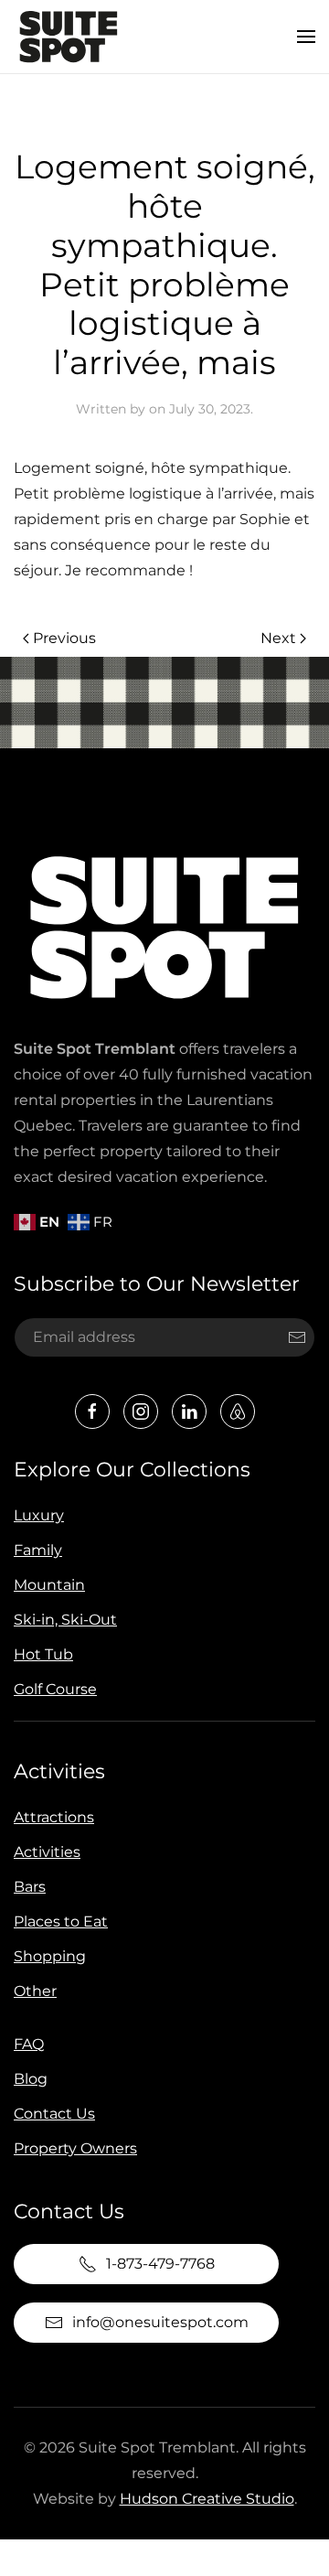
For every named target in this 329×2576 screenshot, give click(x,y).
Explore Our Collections (132, 1470)
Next (278, 638)
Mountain (49, 1585)
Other (35, 1991)
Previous (64, 638)
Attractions (54, 1817)
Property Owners (75, 2148)
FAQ (29, 2044)
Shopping (50, 1956)
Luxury (39, 1515)
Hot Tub (43, 1654)
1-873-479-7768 (160, 2264)
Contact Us (54, 2114)
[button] (306, 37)
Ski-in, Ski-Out (65, 1620)
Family (38, 1550)
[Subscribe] (297, 1337)
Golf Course (55, 1689)
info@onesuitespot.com (160, 2322)
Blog (31, 2079)
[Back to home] (69, 37)
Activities (59, 1771)
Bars (30, 1887)
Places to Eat (61, 1921)
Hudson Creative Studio (207, 2499)
